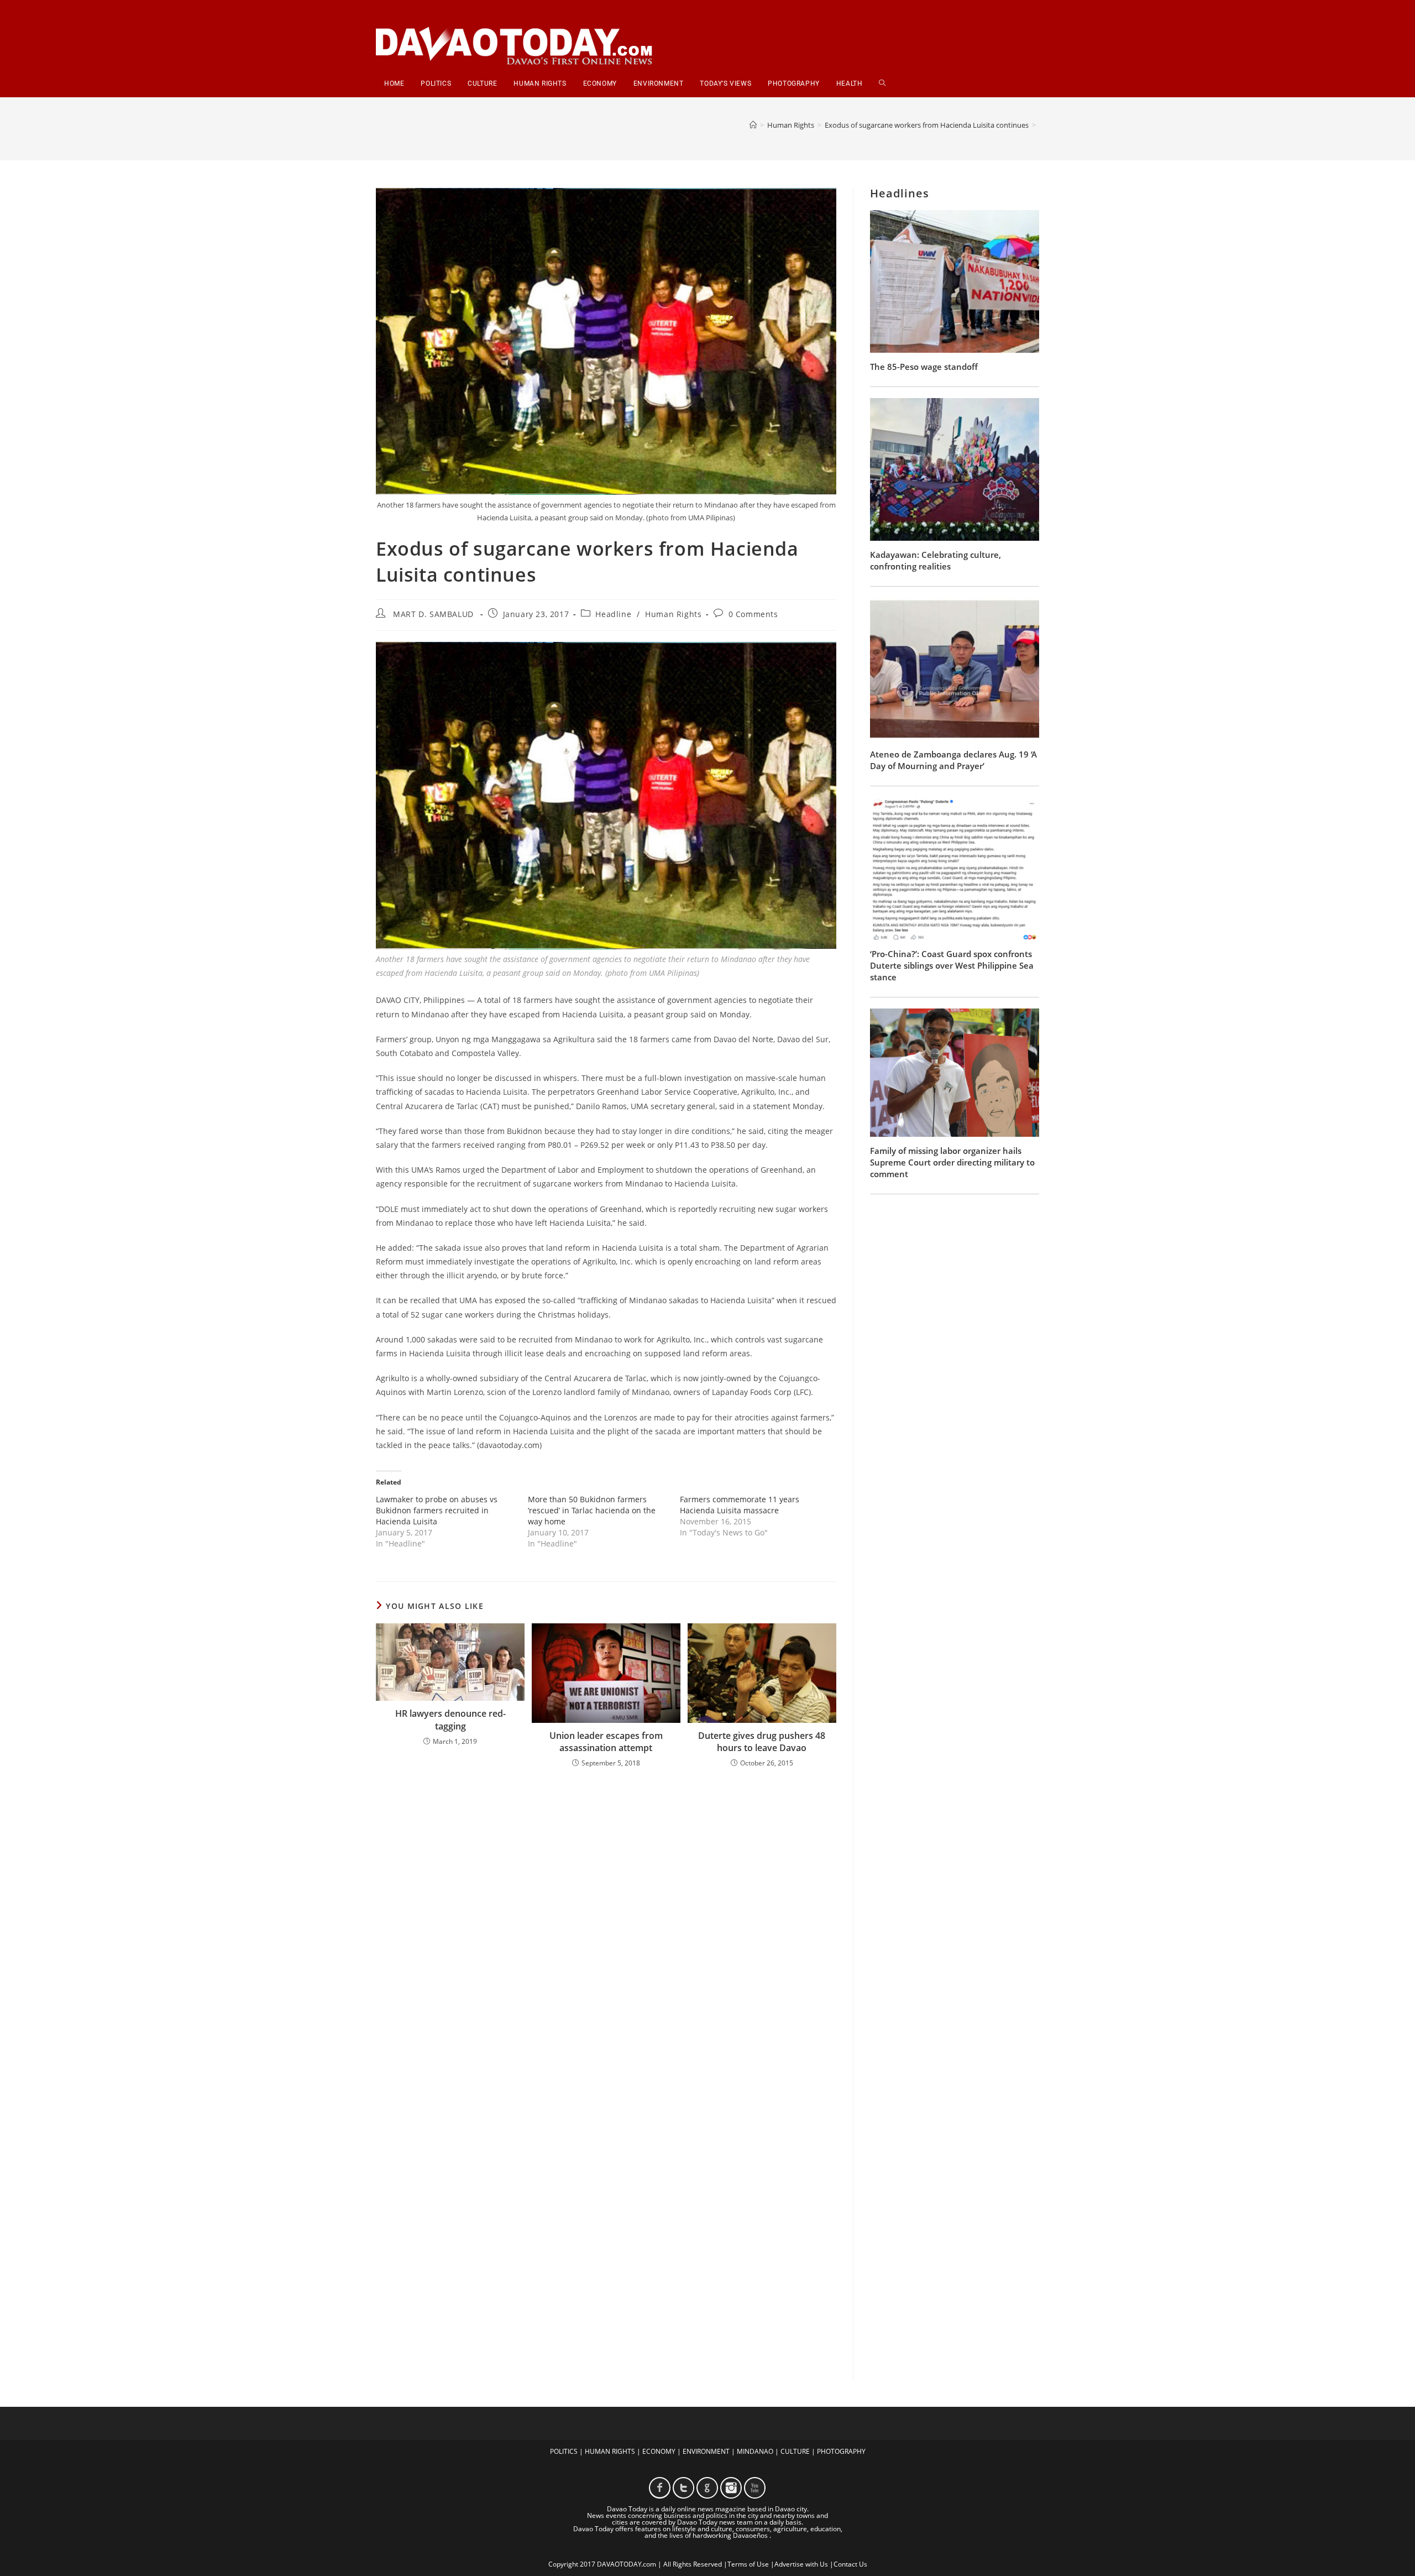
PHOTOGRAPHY (841, 2451)
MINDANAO (755, 2451)
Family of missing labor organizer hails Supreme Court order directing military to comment (952, 1162)
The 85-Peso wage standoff (924, 367)
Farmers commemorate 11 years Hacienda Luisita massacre (740, 1505)
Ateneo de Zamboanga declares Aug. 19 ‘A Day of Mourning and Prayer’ (953, 760)
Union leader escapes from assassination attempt (606, 1742)
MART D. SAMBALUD (433, 614)
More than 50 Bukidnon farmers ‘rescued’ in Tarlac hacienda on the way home (592, 1510)
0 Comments (753, 614)
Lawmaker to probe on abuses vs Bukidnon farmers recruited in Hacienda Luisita (437, 1510)
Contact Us (850, 2564)
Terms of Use (748, 2564)
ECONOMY (659, 2451)
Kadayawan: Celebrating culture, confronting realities (936, 560)
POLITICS (564, 2451)
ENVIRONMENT (706, 2451)
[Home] (753, 125)
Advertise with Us (801, 2564)
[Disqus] (606, 1922)
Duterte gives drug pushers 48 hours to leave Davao (762, 1742)
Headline (613, 614)
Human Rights (673, 614)
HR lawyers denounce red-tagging (450, 1720)
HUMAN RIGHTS (610, 2451)
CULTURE (795, 2451)
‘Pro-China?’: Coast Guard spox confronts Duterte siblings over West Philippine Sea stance (952, 965)
